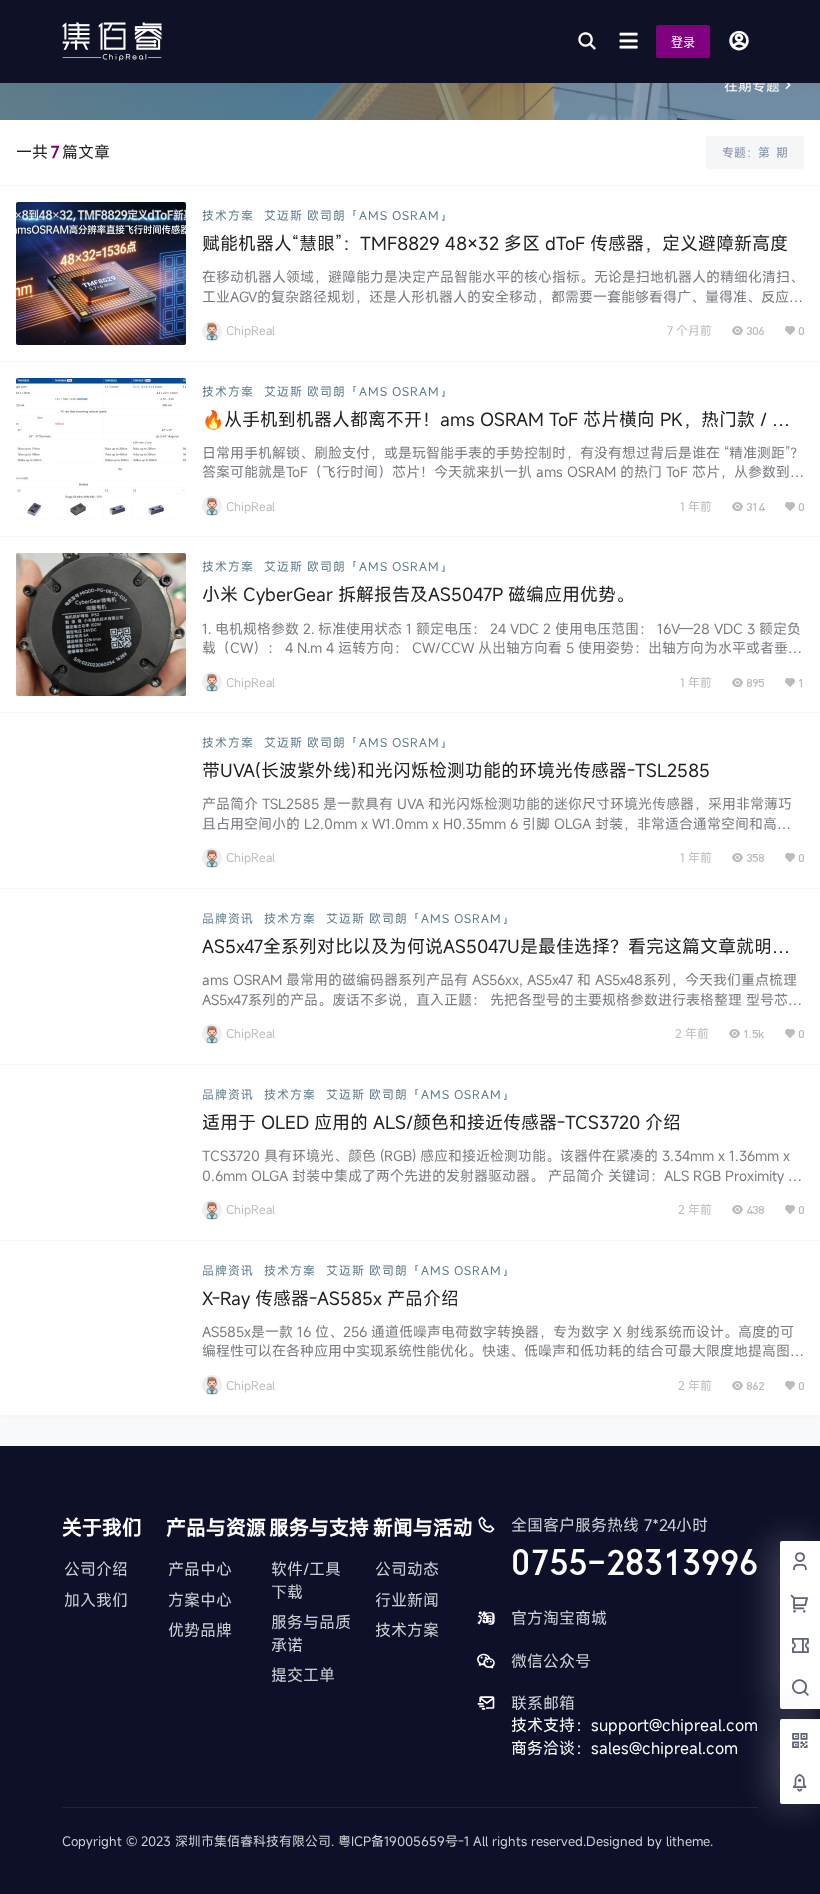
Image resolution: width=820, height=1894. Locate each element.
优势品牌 (200, 1630)
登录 (683, 42)
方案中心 (200, 1600)
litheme (688, 1841)
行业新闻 (407, 1600)
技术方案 (228, 215)
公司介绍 (96, 1569)
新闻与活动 (423, 1527)
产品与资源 (216, 1527)
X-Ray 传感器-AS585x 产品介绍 (330, 1298)
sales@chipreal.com (664, 1748)
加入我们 (96, 1600)
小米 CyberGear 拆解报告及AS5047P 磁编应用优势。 (418, 594)
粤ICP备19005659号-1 (403, 1841)
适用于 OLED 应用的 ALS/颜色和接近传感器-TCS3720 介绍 (441, 1122)
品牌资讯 (228, 918)
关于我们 (102, 1527)
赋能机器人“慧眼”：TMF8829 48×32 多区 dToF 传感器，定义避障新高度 (495, 243)
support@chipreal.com (674, 1725)
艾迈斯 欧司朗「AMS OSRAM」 (358, 215)
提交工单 (303, 1675)
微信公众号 (551, 1661)
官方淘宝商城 (559, 1618)
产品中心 (200, 1569)
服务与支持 (319, 1527)
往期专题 (752, 85)
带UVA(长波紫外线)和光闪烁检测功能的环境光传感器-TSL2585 (456, 770)
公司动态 (407, 1569)
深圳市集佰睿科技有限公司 (253, 1841)
